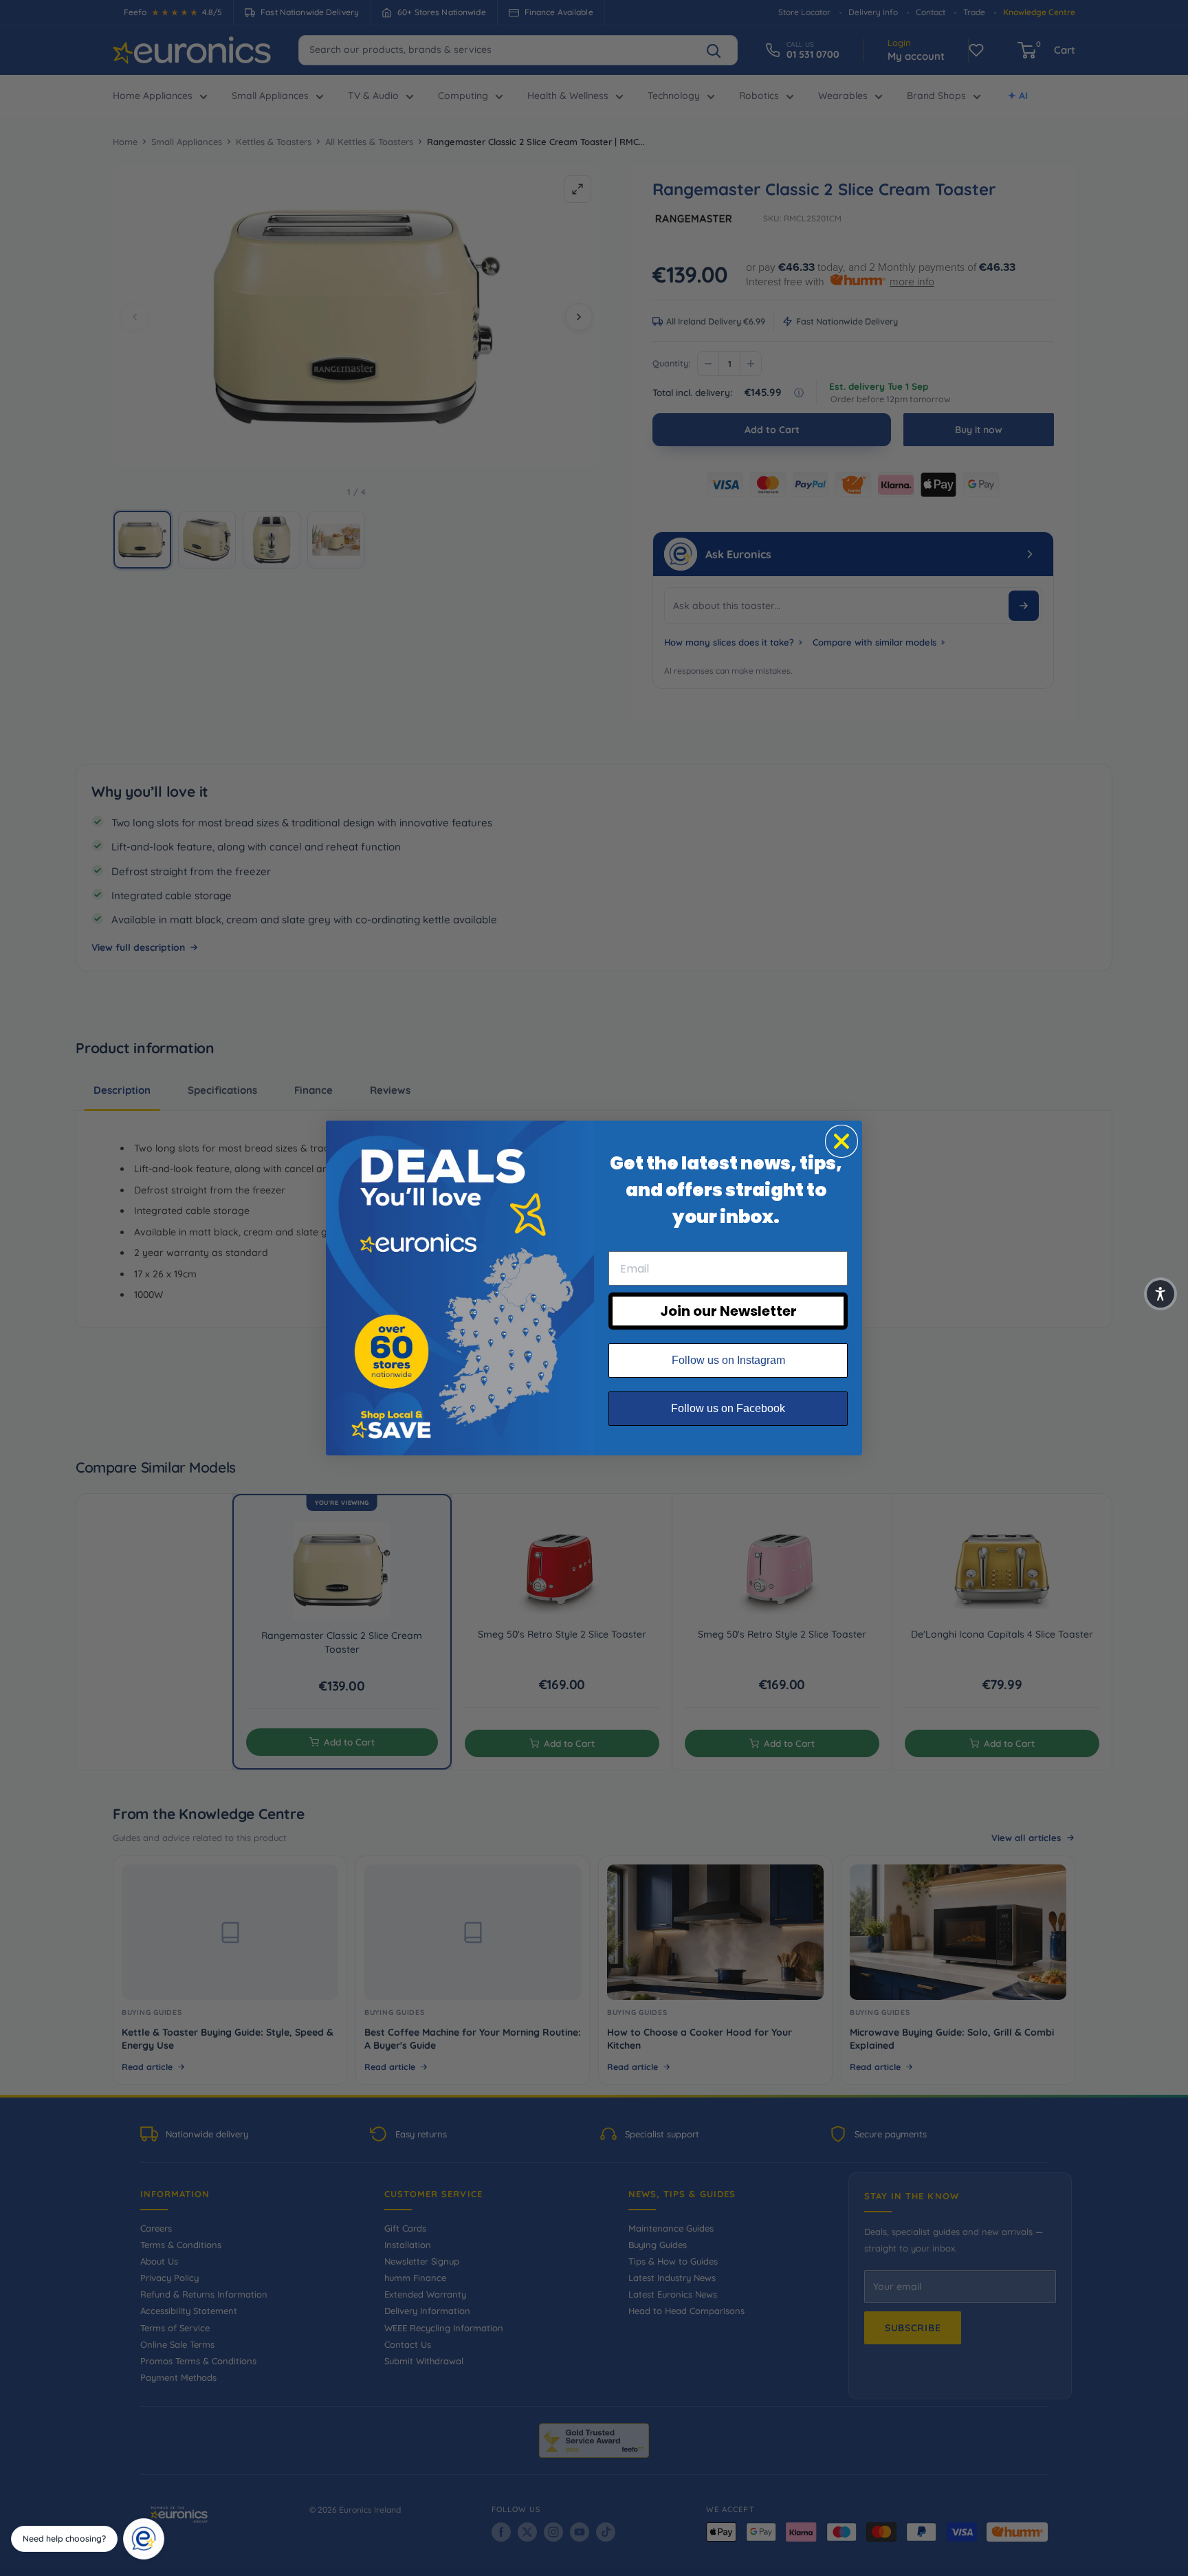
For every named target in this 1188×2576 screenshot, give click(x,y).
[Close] (159, 2523)
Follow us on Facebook (728, 1408)
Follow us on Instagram (728, 1360)
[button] (1160, 1294)
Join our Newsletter (728, 1311)
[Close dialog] (841, 1141)
